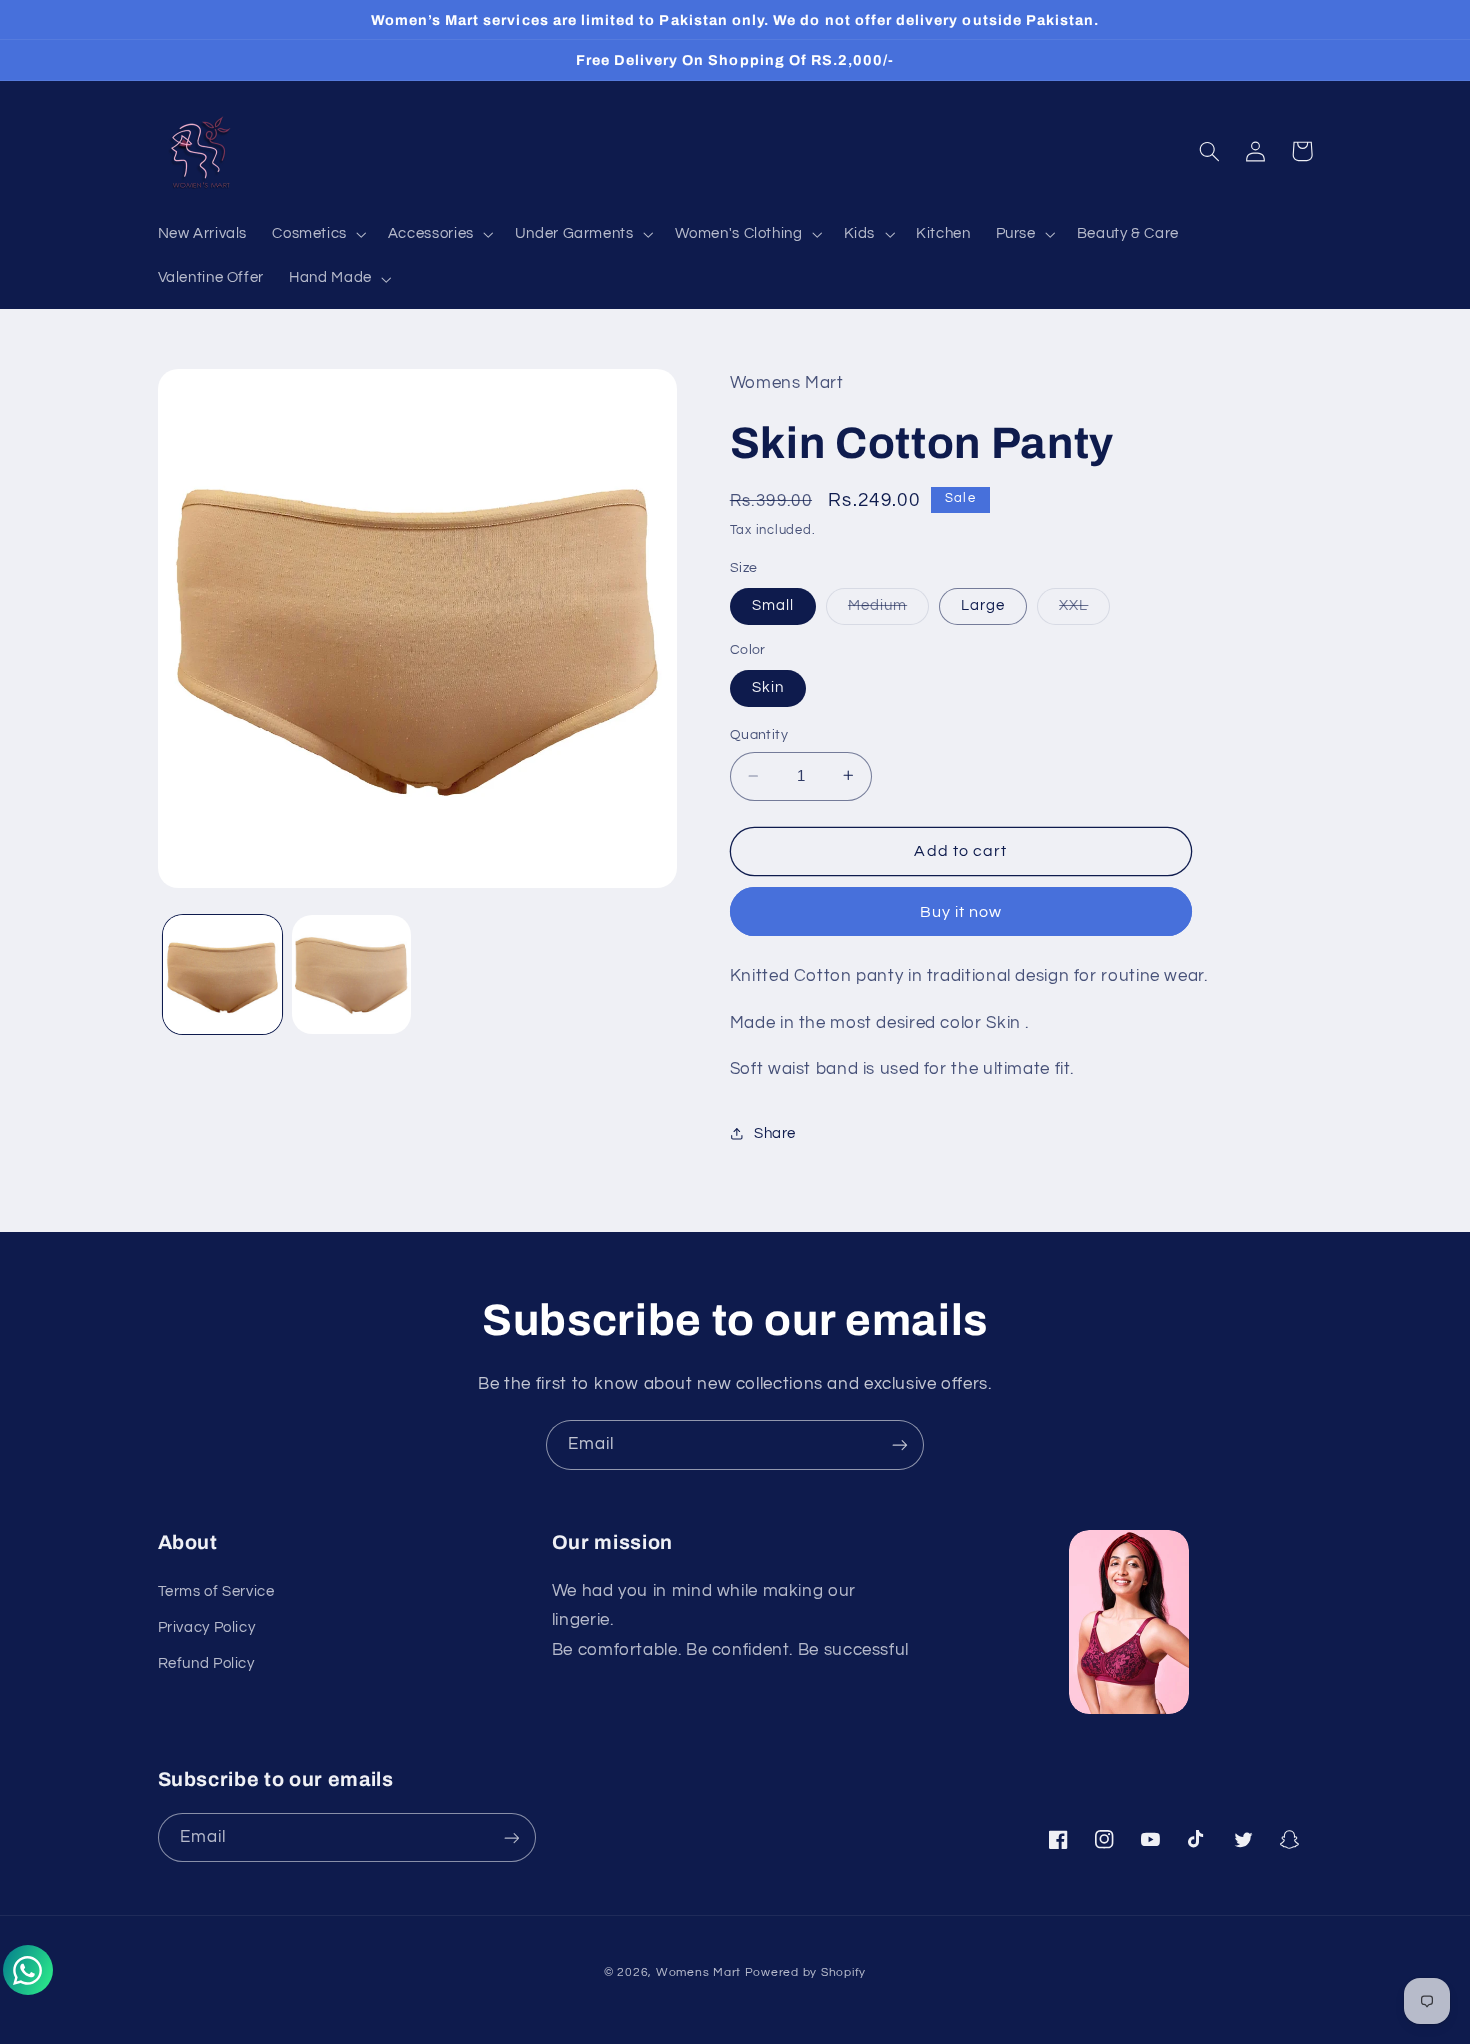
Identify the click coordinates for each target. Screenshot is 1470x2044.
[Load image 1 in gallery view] (222, 974)
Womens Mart (698, 1972)
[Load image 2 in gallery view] (351, 974)
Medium (888, 610)
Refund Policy (206, 1663)
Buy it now (961, 911)
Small (773, 604)
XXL (1084, 610)
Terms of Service (216, 1591)
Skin (768, 686)
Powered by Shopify (805, 1972)
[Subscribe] (900, 1444)
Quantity (759, 734)
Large (983, 604)
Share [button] (775, 1132)
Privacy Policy (207, 1627)
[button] (318, 235)
